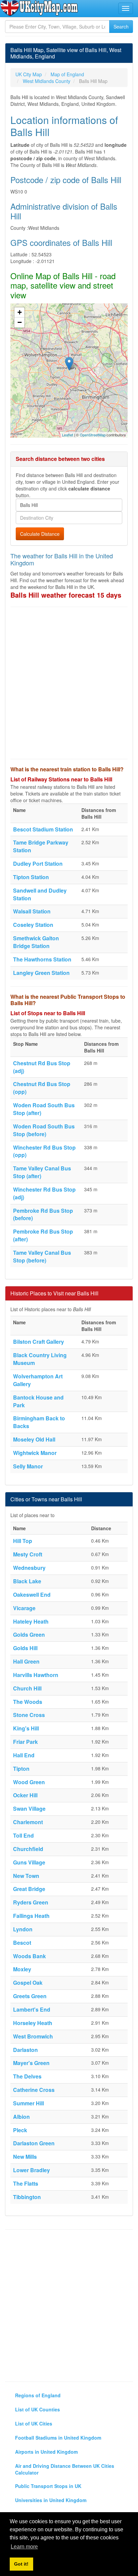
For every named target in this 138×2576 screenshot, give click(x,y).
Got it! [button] (21, 2564)
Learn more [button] (24, 2547)
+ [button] (20, 312)
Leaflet (67, 435)
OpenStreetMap (93, 435)
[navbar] (126, 8)
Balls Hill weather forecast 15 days (66, 595)
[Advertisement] (69, 683)
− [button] (20, 322)
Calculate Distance (40, 534)
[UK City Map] (39, 8)
